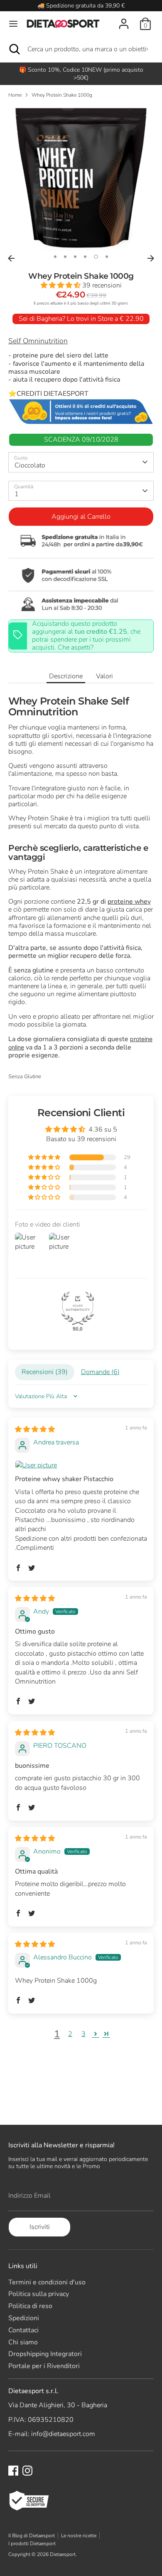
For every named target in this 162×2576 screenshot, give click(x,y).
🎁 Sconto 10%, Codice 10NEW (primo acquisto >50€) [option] (81, 74)
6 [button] (107, 257)
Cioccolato (30, 465)
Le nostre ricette (79, 2536)
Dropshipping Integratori (45, 2354)
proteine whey (129, 902)
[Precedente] (11, 258)
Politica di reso (30, 2306)
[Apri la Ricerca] (14, 49)
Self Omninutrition (38, 341)
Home (15, 95)
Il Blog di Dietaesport (32, 2536)
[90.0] (78, 1308)
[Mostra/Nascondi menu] (13, 24)
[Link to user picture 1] (81, 1465)
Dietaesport (63, 2554)
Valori (104, 676)
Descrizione (66, 676)
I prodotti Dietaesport (32, 2544)
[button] (61, 285)
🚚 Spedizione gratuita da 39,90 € (81, 6)
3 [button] (75, 257)
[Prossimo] (151, 258)
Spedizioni (24, 2318)
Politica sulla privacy (39, 2294)
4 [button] (85, 257)
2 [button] (65, 257)
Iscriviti (40, 2227)
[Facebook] (13, 2471)
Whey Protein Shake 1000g (62, 95)
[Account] (124, 19)
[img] (35, 1429)
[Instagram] (27, 2471)
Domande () (100, 1372)
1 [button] (55, 257)
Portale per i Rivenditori (44, 2366)
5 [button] (96, 257)
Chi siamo (23, 2342)
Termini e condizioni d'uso (47, 2282)
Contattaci (23, 2330)
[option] (81, 178)
